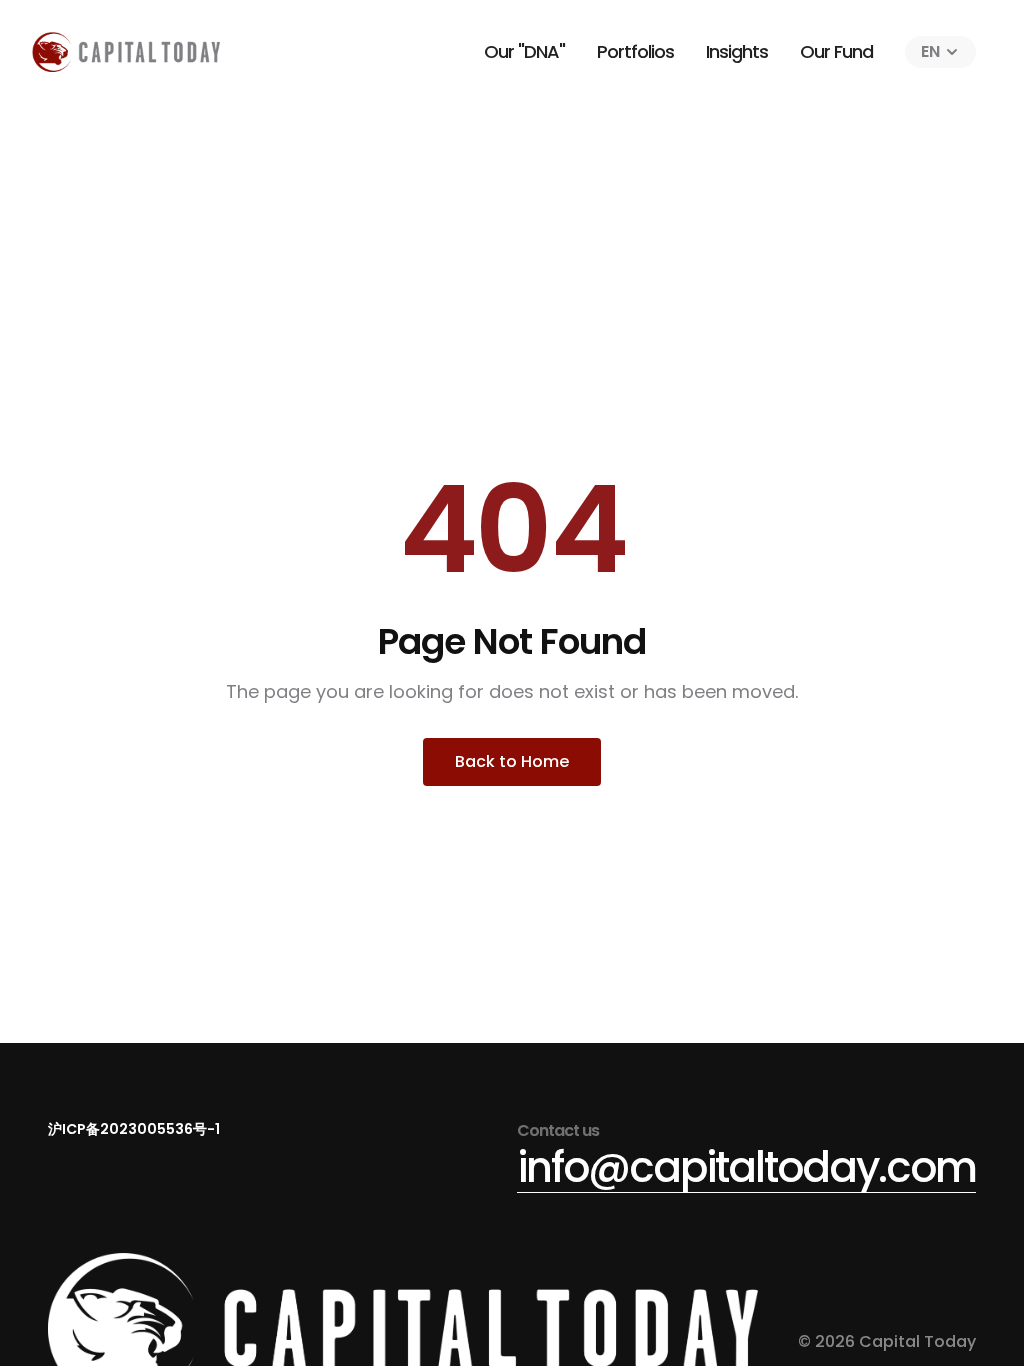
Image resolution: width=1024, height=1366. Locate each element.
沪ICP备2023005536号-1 (134, 1129)
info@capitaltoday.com (746, 1167)
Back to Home (512, 761)
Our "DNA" (524, 51)
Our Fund (836, 51)
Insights (737, 51)
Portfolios (635, 51)
